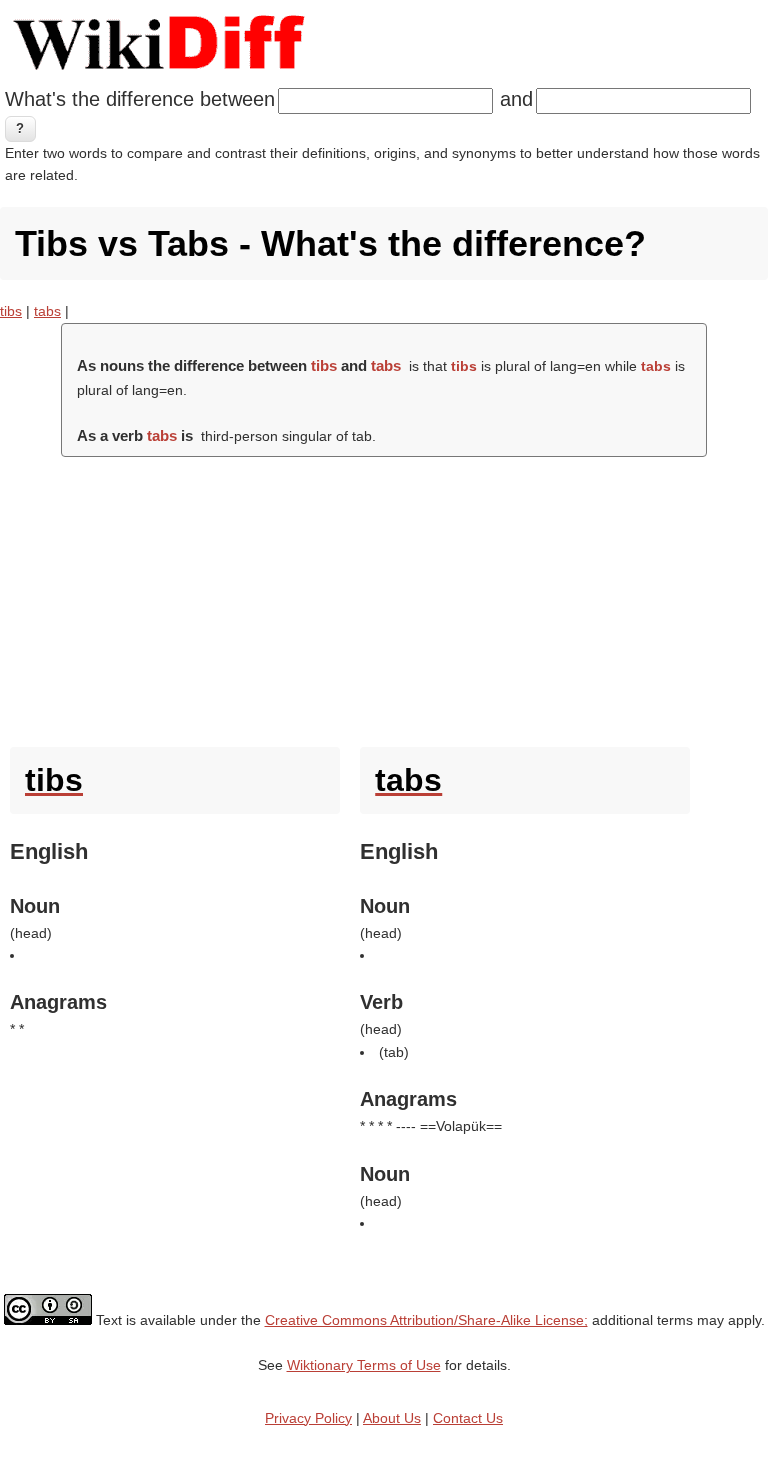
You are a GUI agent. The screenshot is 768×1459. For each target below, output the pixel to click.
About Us (392, 1418)
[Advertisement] (384, 597)
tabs (47, 311)
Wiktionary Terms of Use (364, 1365)
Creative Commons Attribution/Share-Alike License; (426, 1320)
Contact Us (468, 1418)
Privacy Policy (308, 1418)
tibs (11, 311)
